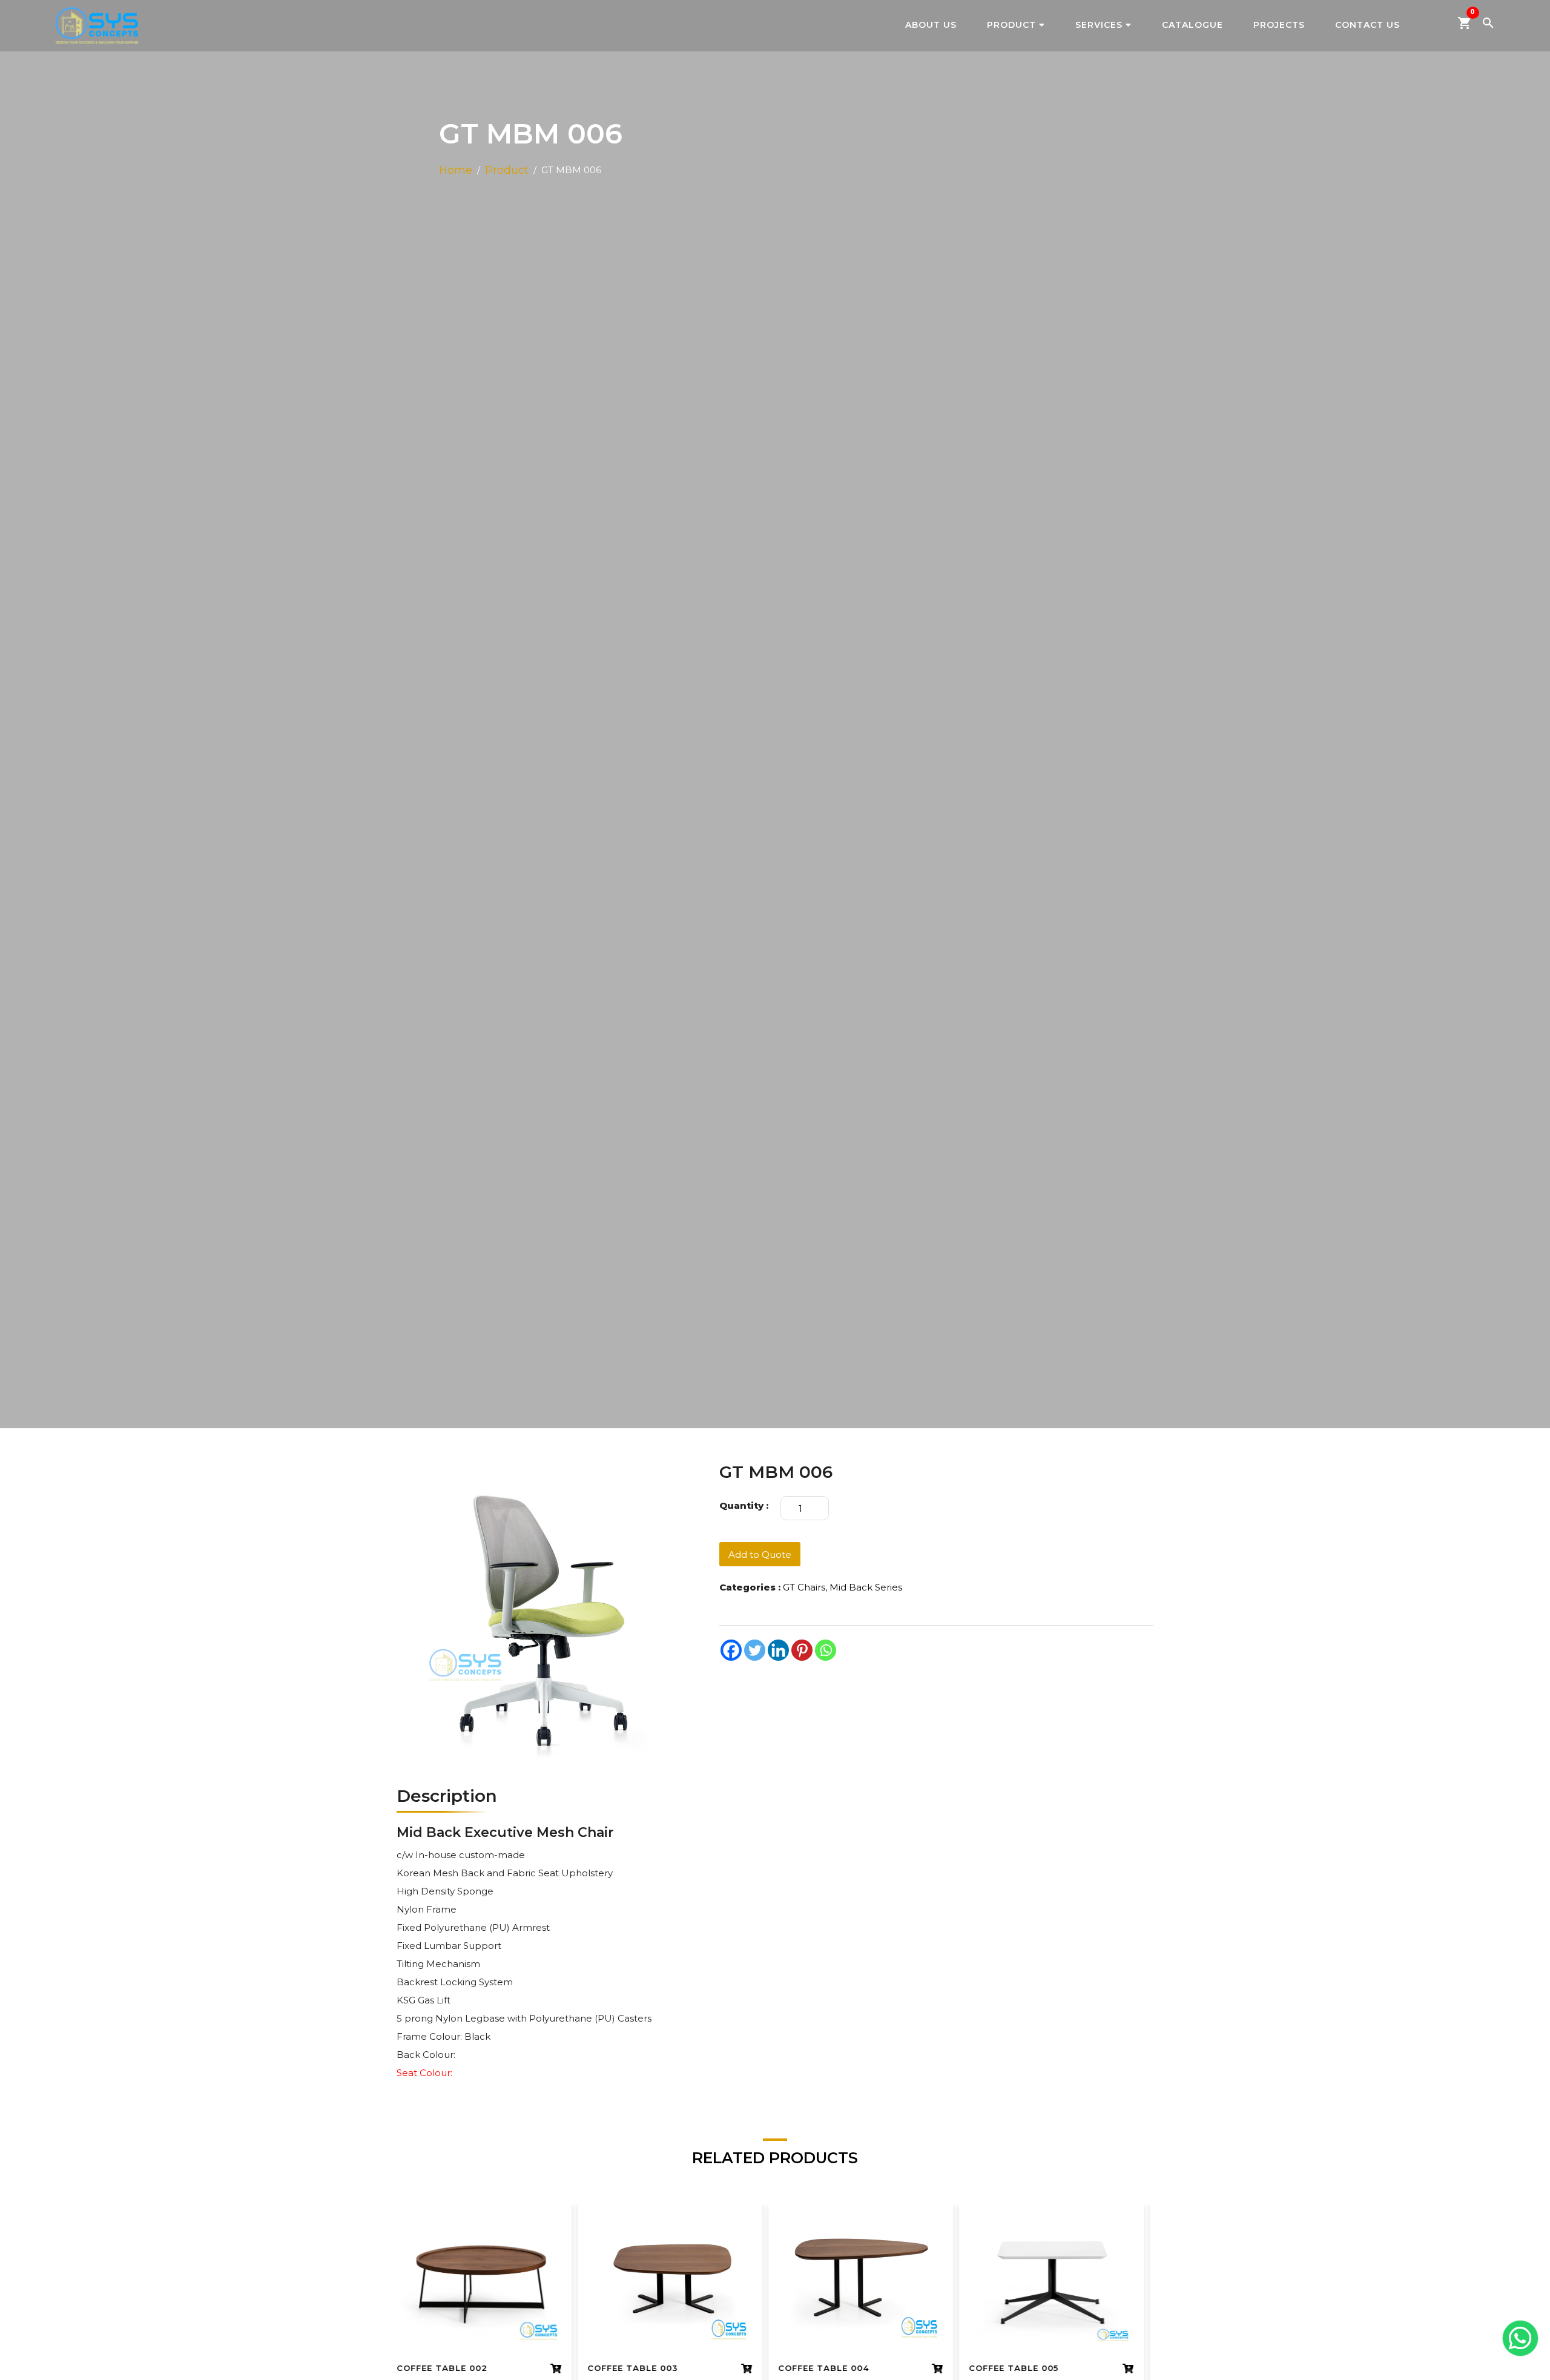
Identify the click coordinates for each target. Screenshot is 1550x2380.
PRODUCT (1011, 25)
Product (507, 170)
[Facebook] (731, 1650)
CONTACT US (1367, 25)
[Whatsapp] (826, 1650)
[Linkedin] (778, 1650)
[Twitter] (755, 1650)
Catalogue (1192, 25)
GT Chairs (804, 1587)
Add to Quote (760, 1554)
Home (456, 170)
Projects (1279, 25)
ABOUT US (931, 25)
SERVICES (1099, 25)
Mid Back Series (866, 1587)
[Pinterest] (802, 1650)
